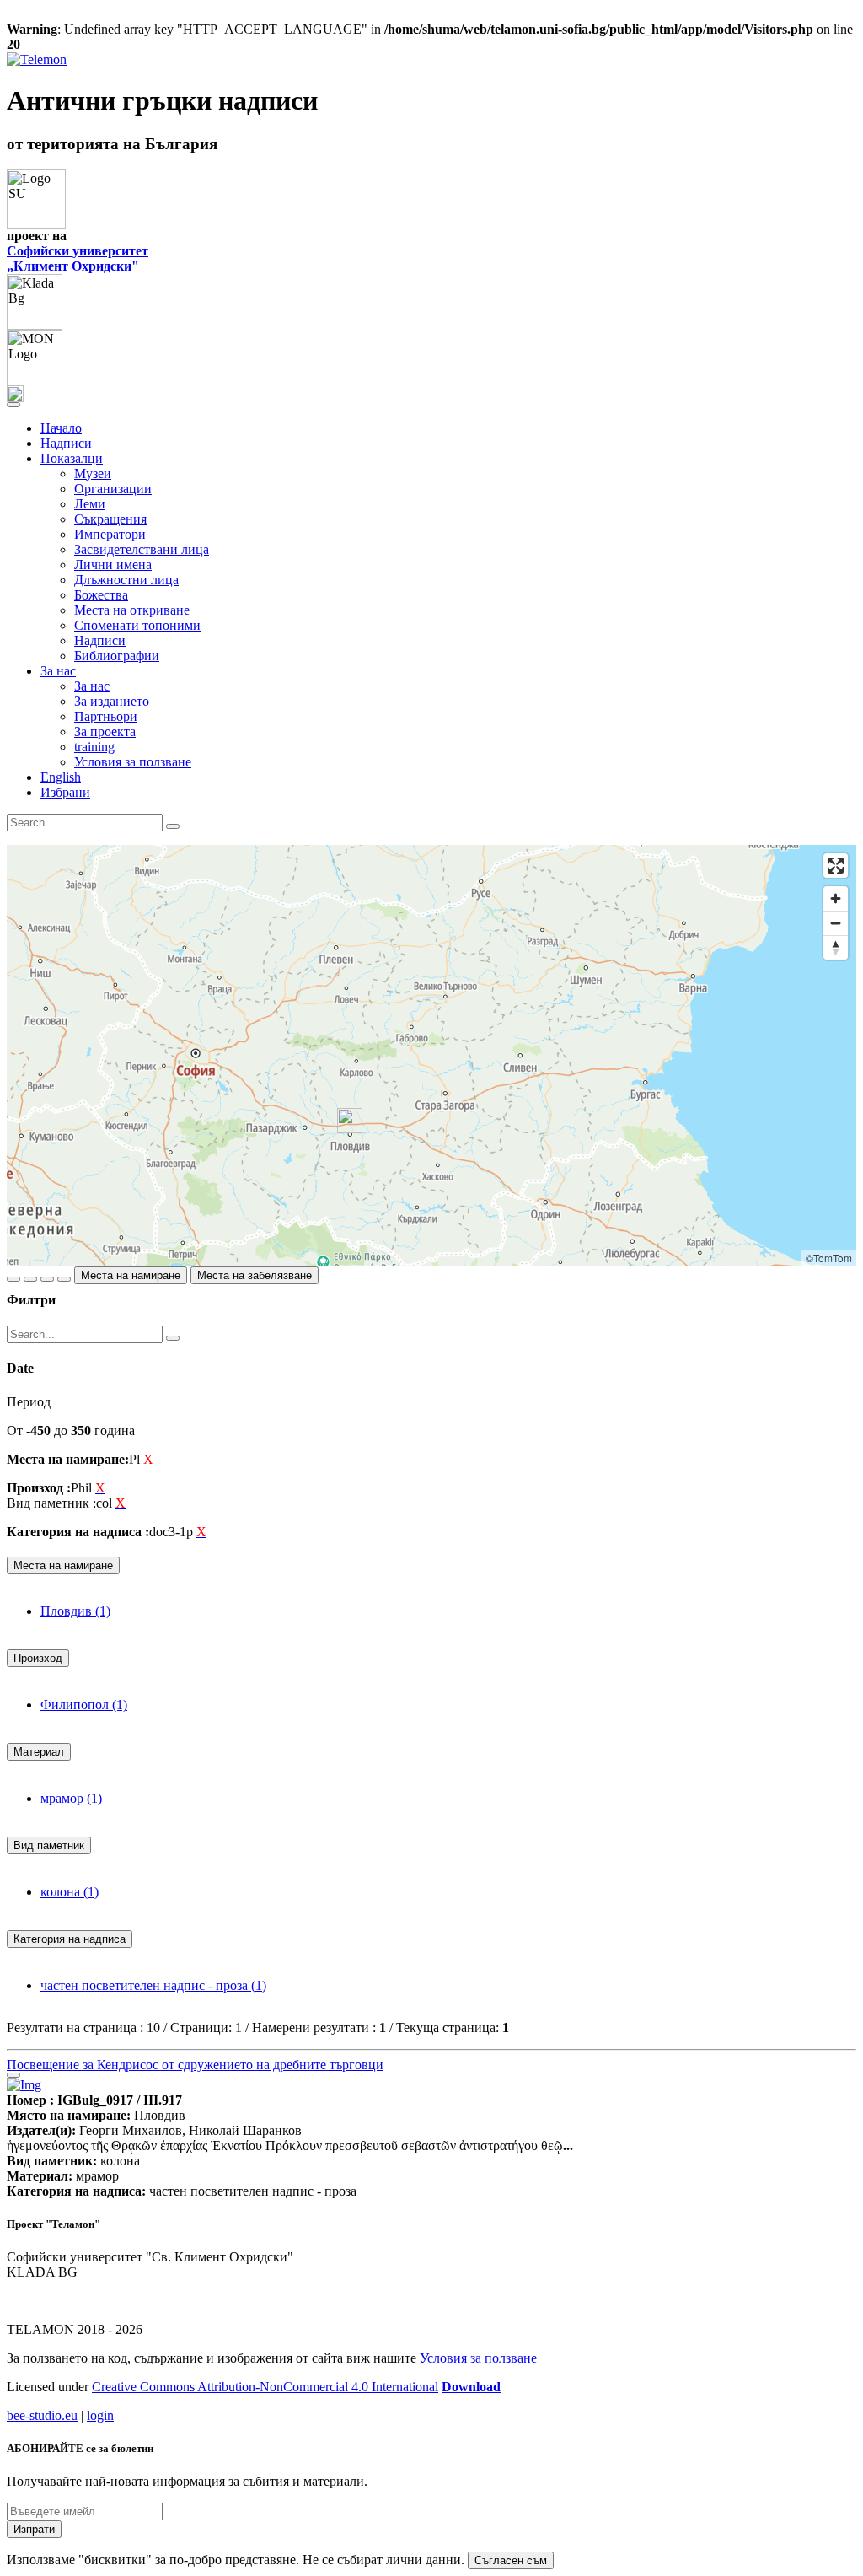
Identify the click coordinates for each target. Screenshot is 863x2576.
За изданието (112, 701)
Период (29, 1402)
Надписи (66, 443)
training (94, 747)
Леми (90, 504)
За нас (92, 686)
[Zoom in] (836, 898)
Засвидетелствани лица (142, 549)
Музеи (93, 473)
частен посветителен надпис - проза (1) (153, 1985)
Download (471, 2387)
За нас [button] (58, 671)
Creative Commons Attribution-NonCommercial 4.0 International (265, 2387)
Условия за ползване (133, 762)
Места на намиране (131, 1275)
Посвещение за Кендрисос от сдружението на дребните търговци (195, 2065)
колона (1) (70, 1892)
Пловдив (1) (75, 1611)
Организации (113, 489)
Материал (39, 1752)
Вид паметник (49, 1845)
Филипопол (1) (84, 1705)
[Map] (431, 1056)
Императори (110, 534)
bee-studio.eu (42, 2415)
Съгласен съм (511, 2560)
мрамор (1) (71, 1798)
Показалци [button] (72, 458)
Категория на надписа (70, 1939)
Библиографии (117, 656)
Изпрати (34, 2529)
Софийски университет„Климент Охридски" (78, 258)
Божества (101, 595)
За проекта (105, 731)
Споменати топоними (137, 625)
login (100, 2415)
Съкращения (110, 519)
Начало (61, 428)
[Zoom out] (836, 923)
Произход (38, 1658)
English (61, 777)
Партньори (106, 716)
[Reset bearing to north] (836, 947)
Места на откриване (132, 610)
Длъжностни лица (126, 580)
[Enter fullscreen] (836, 866)
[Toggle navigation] (13, 405)
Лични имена (113, 565)
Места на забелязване (255, 1275)
